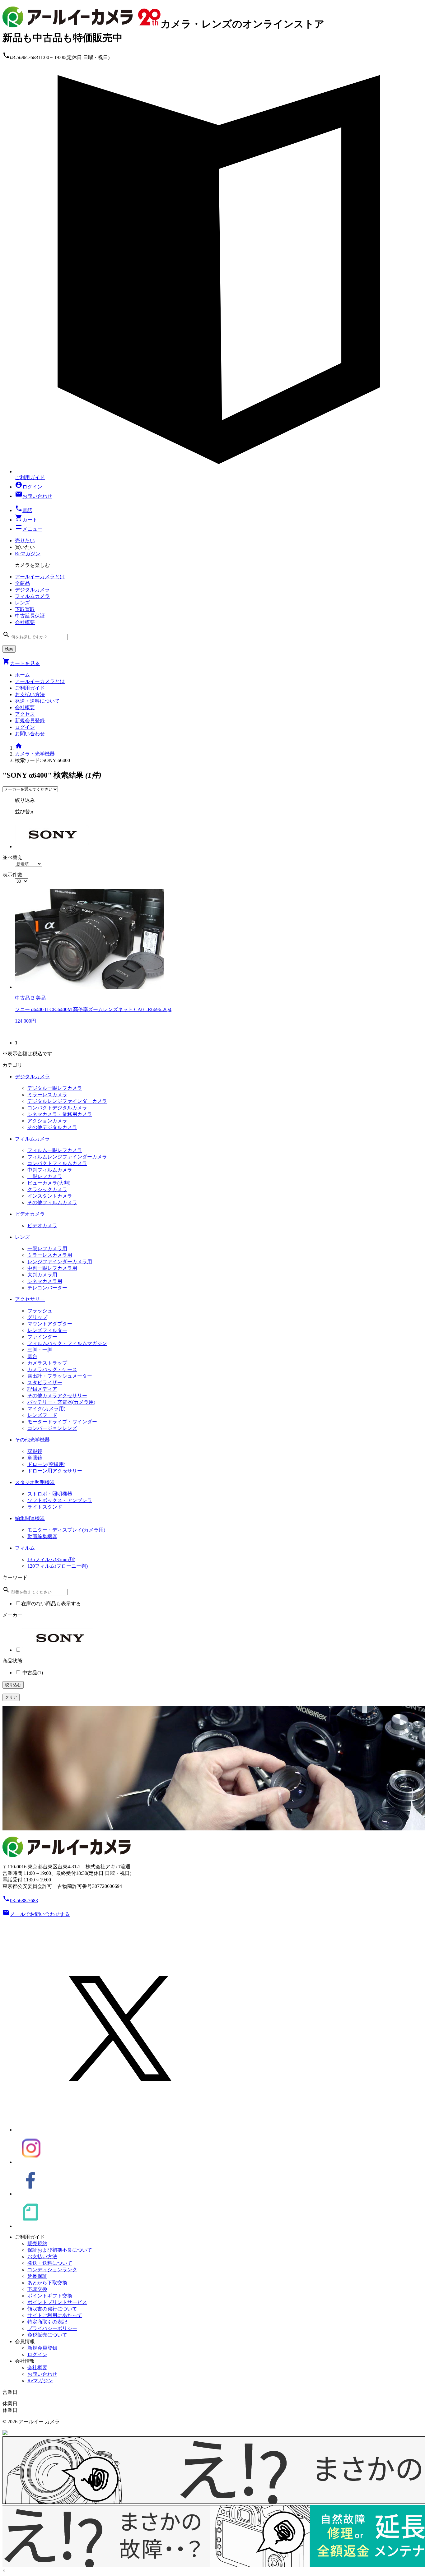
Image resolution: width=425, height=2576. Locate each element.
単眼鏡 (35, 1458)
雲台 (32, 1356)
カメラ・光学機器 (35, 754)
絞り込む (13, 1685)
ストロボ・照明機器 (50, 1494)
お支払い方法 (30, 694)
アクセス (25, 714)
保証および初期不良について (60, 2250)
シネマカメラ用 (45, 1281)
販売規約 (37, 2243)
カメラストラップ (47, 1363)
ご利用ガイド (30, 688)
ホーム (22, 675)
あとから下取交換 (47, 2283)
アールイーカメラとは (40, 681)
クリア (11, 1697)
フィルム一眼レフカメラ (55, 1150)
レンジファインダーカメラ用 (60, 1262)
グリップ (37, 1317)
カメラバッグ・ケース (52, 1369)
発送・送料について (37, 701)
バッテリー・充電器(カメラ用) (61, 1402)
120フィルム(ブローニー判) (58, 1566)
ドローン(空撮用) (46, 1464)
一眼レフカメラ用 (47, 1249)
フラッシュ (40, 1311)
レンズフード (42, 1415)
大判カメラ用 (42, 1275)
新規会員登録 (30, 721)
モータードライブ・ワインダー (62, 1422)
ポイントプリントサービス (57, 2302)
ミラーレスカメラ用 (50, 1255)
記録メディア (42, 1389)
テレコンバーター (47, 1288)
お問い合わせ (30, 734)
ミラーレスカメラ (47, 1095)
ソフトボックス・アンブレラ (60, 1500)
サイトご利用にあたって (55, 2315)
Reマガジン (28, 554)
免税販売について (47, 2335)
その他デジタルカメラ (52, 1127)
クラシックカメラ (47, 1189)
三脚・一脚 (40, 1350)
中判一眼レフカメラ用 (52, 1268)
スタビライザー (45, 1383)
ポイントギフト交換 (50, 2296)
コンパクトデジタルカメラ (57, 1108)
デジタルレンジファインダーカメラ (67, 1101)
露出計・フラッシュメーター (60, 1376)
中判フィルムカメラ (50, 1170)
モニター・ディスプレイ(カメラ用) (66, 1530)
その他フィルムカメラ (52, 1202)
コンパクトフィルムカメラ (57, 1163)
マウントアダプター (50, 1324)
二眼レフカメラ (45, 1176)
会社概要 (25, 708)
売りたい (25, 541)
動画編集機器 (42, 1536)
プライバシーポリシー (52, 2328)
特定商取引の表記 (47, 2322)
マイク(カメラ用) (46, 1409)
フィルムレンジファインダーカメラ (67, 1157)
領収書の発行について (52, 2309)
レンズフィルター (47, 1330)
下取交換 (37, 2289)
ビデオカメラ (42, 1226)
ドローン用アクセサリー (55, 1471)
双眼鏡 (35, 1451)
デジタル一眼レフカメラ (55, 1088)
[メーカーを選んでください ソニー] (30, 789)
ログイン (25, 727)
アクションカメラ (47, 1121)
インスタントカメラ (50, 1196)
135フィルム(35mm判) (51, 1559)
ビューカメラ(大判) (49, 1183)
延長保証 (37, 2276)
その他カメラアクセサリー (57, 1396)
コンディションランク (52, 2270)
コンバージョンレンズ (52, 1428)
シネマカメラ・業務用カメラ (60, 1114)
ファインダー (42, 1337)
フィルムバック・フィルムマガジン (67, 1343)
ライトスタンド (45, 1507)
